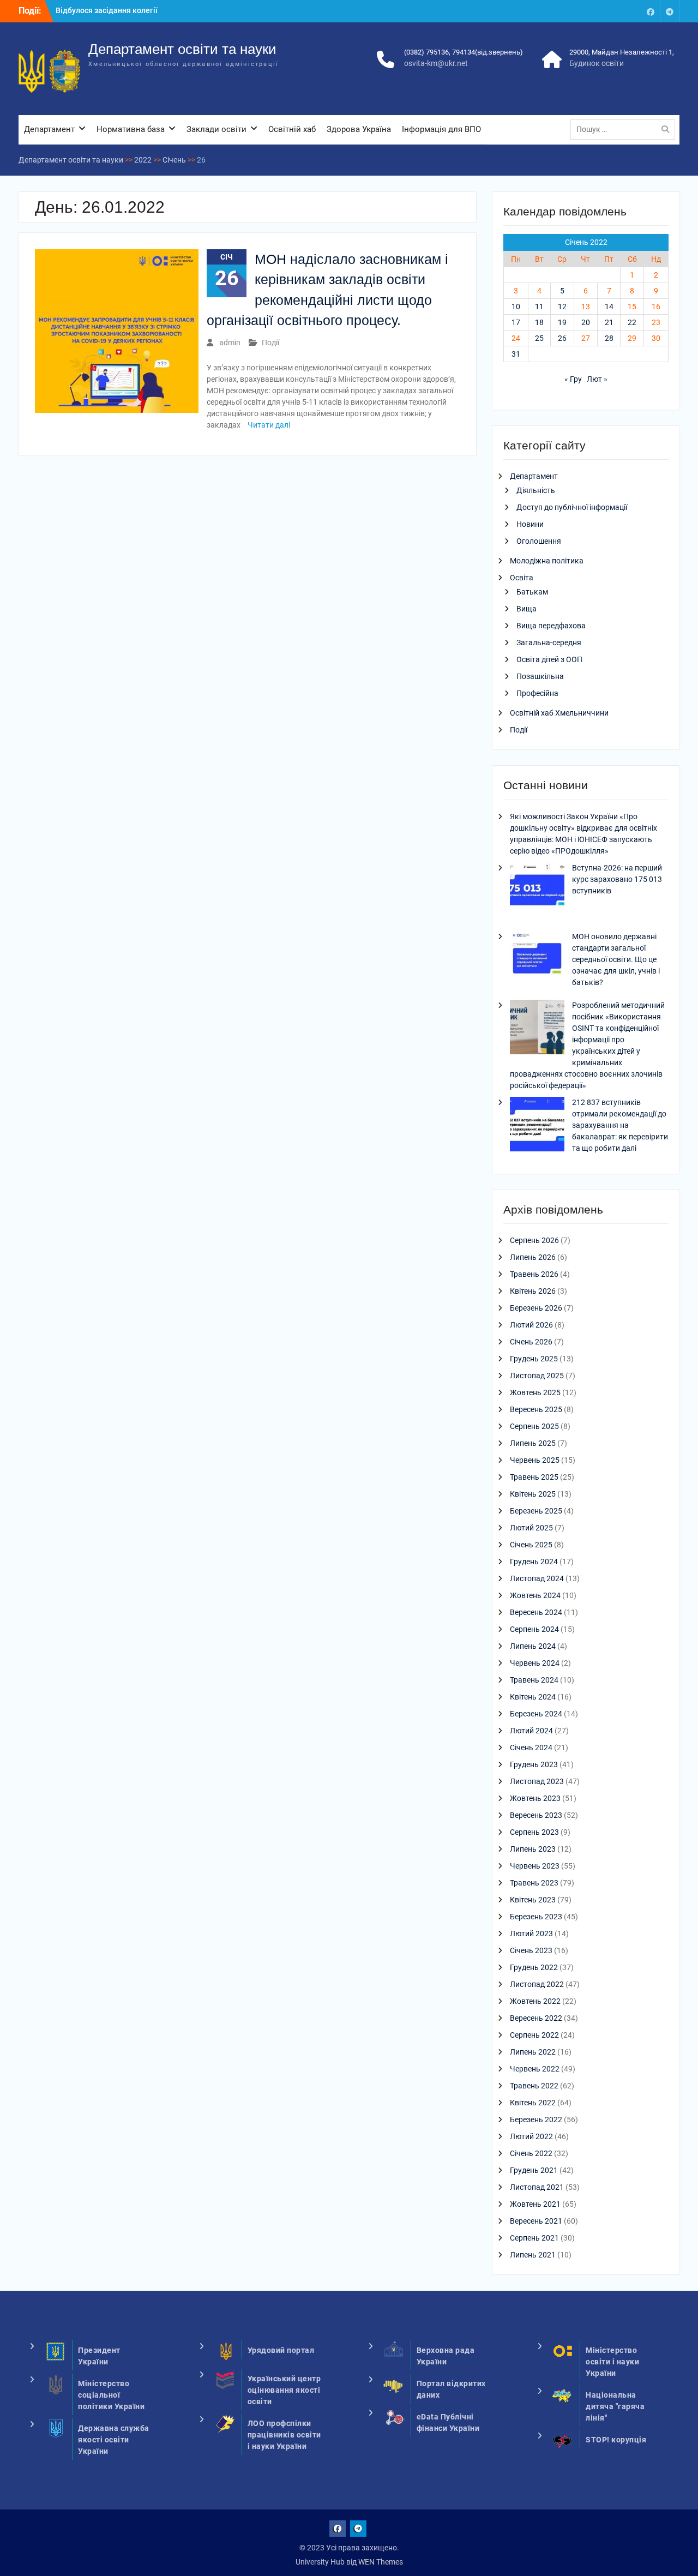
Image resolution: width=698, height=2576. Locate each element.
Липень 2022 (533, 2052)
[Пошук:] (625, 129)
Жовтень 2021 (535, 2204)
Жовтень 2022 (535, 2001)
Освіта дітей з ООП (549, 659)
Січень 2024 (531, 1748)
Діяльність (536, 490)
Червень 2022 (535, 2069)
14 (609, 307)
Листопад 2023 (537, 1781)
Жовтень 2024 (535, 1595)
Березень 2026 (536, 1308)
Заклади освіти (216, 129)
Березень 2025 (536, 1511)
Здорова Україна (359, 129)
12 (562, 307)
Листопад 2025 (537, 1376)
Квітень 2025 (533, 1494)
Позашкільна (540, 676)
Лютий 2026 (531, 1325)
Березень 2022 (536, 2119)
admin (230, 343)
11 (539, 307)
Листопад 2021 (537, 2187)
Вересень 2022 (536, 2018)
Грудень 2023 (534, 1764)
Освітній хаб (292, 129)
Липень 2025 (533, 1443)
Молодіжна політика (547, 561)
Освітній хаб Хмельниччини (559, 713)
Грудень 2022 (534, 1967)
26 (562, 338)
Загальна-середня (549, 643)
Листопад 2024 (537, 1578)
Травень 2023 (534, 1883)
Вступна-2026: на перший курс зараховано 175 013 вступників (617, 879)
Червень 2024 (535, 1663)
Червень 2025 (535, 1460)
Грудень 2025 (534, 1359)
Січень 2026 (531, 1342)
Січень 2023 (531, 1950)
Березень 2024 (536, 1714)
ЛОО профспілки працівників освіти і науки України (284, 2435)
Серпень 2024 (534, 1629)
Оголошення (539, 541)
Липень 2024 (533, 1646)
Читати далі (269, 425)
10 (516, 307)
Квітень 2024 (533, 1697)
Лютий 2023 (531, 1933)
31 (516, 354)
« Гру (573, 379)
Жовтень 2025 (535, 1392)
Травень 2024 (534, 1680)
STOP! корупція (616, 2440)
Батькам (532, 592)
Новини (530, 524)
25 (539, 338)
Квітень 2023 (533, 1900)
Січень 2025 (531, 1545)
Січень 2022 (531, 2153)
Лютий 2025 (531, 1528)
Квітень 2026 (533, 1291)
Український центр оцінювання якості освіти (284, 2390)
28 (609, 338)
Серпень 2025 (534, 1426)
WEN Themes (381, 2562)
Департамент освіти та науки (182, 49)
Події (270, 343)
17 (516, 322)
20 (586, 322)
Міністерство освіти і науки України (612, 2362)
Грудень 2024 (534, 1562)
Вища (526, 609)
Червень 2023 (535, 1866)
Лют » (597, 379)
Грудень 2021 (534, 2170)
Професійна (537, 693)
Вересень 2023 (536, 1815)
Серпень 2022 (534, 2035)
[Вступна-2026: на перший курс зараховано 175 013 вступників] (537, 891)
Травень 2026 (534, 1274)
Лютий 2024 (531, 1731)
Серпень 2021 (534, 2238)
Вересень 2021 (536, 2221)
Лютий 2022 (531, 2136)
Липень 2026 (533, 1257)
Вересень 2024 (536, 1612)
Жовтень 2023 (535, 1798)
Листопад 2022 (537, 1984)
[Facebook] (651, 11)
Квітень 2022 (533, 2103)
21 (609, 322)
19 (562, 322)
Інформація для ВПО (441, 129)
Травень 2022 (534, 2086)
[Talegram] (670, 11)
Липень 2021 (533, 2255)
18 (539, 322)
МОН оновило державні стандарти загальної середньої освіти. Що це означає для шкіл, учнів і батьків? (616, 959)
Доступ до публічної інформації (572, 507)
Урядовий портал (281, 2350)
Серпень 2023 (534, 1832)
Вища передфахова (551, 626)
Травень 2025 (534, 1477)
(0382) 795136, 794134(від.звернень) (464, 52)
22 (632, 322)
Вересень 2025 (536, 1409)
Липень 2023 (533, 1849)
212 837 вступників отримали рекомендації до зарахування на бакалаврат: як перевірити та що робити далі (620, 1125)
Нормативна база (131, 129)
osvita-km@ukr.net (436, 63)
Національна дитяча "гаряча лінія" (615, 2406)
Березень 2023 (536, 1917)
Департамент (49, 129)
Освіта (522, 578)
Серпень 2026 (534, 1240)
